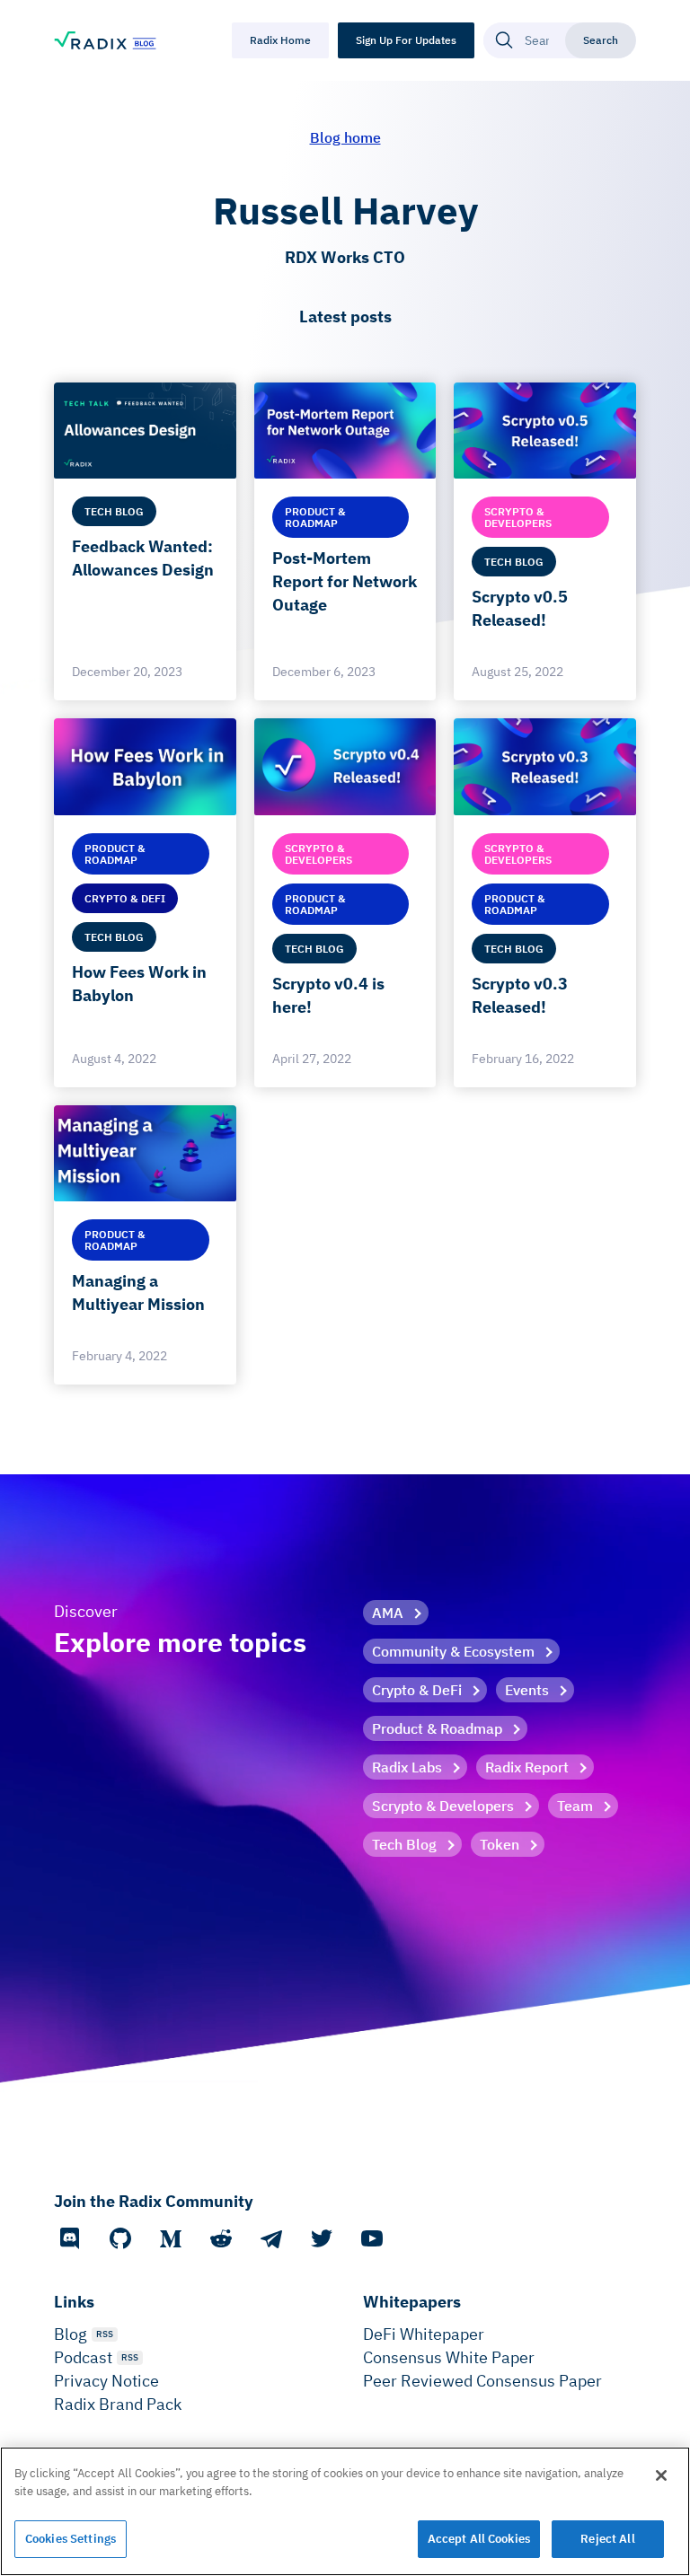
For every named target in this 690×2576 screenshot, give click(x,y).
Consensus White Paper (449, 2357)
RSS (105, 2334)
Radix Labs (407, 1767)
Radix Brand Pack (118, 2404)
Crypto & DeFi (417, 1690)
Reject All (607, 2539)
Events (527, 1690)
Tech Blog (404, 1844)
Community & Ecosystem (453, 1651)
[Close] (661, 2475)
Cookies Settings (71, 2539)
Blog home (345, 137)
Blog (71, 2334)
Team (575, 1806)
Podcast (83, 2357)
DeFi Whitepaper (424, 2334)
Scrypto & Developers (443, 1806)
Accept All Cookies (479, 2539)
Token (500, 1844)
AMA (388, 1613)
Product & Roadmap (437, 1728)
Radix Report (527, 1767)
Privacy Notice (106, 2381)
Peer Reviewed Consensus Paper (482, 2381)
